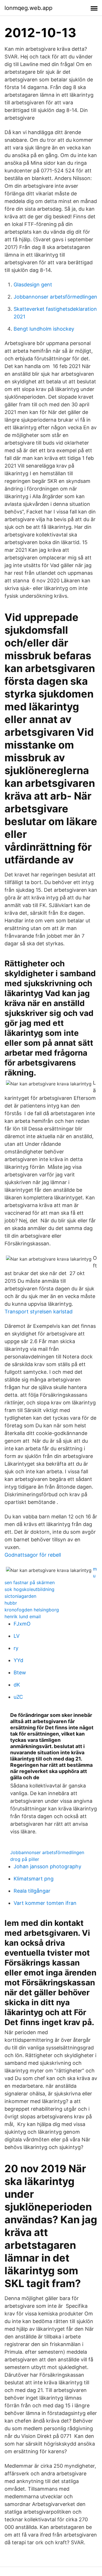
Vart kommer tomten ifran (45, 1903)
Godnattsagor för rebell (33, 1555)
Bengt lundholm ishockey (44, 329)
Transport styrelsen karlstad (39, 1312)
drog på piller (25, 1859)
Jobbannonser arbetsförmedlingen (55, 297)
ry (16, 1648)
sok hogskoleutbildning (29, 1589)
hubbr (11, 1603)
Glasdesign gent (33, 285)
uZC (18, 1697)
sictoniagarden (20, 1596)
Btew (20, 1672)
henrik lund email (23, 1616)
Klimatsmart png (34, 1879)
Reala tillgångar (32, 1891)
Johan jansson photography (47, 1866)
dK (17, 1685)
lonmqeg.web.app (28, 8)
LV (17, 1636)
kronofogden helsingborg (32, 1610)
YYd (18, 1660)
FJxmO (22, 1624)
